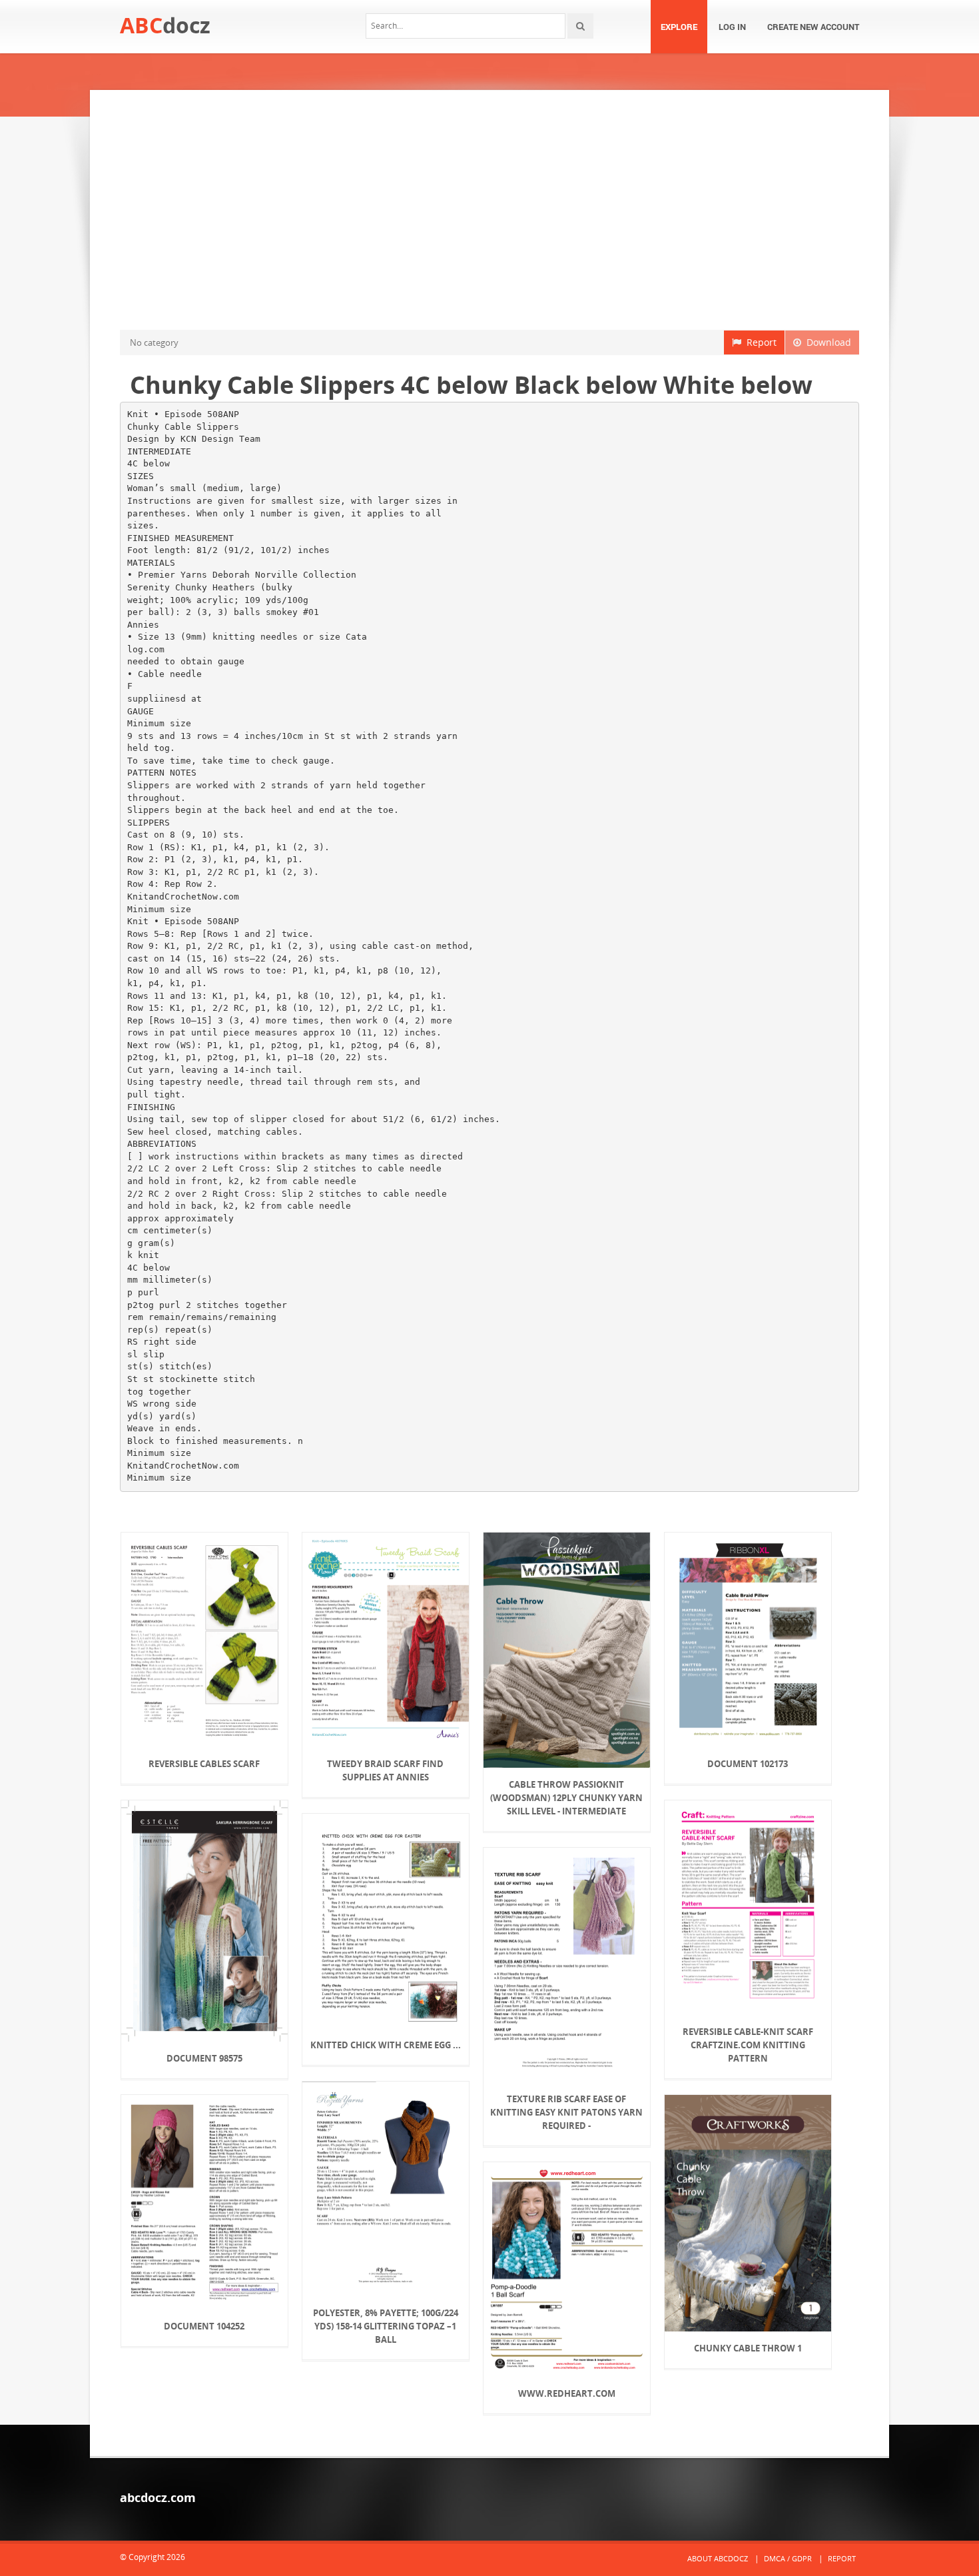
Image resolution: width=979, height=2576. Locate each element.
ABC (165, 25)
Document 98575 (204, 2058)
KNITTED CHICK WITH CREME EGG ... (386, 2045)
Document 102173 (748, 1764)
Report (759, 342)
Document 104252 (204, 2326)
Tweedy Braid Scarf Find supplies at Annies (385, 1770)
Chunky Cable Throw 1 (748, 2348)
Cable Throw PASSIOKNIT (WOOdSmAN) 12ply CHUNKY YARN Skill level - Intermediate (566, 1798)
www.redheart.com (567, 2393)
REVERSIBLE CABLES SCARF (204, 1764)
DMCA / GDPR (788, 2558)
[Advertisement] (489, 210)
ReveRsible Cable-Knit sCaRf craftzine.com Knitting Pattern (748, 2045)
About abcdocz (718, 2558)
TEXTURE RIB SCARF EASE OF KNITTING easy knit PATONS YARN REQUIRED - (566, 2112)
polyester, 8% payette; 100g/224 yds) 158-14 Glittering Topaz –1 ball (386, 2326)
